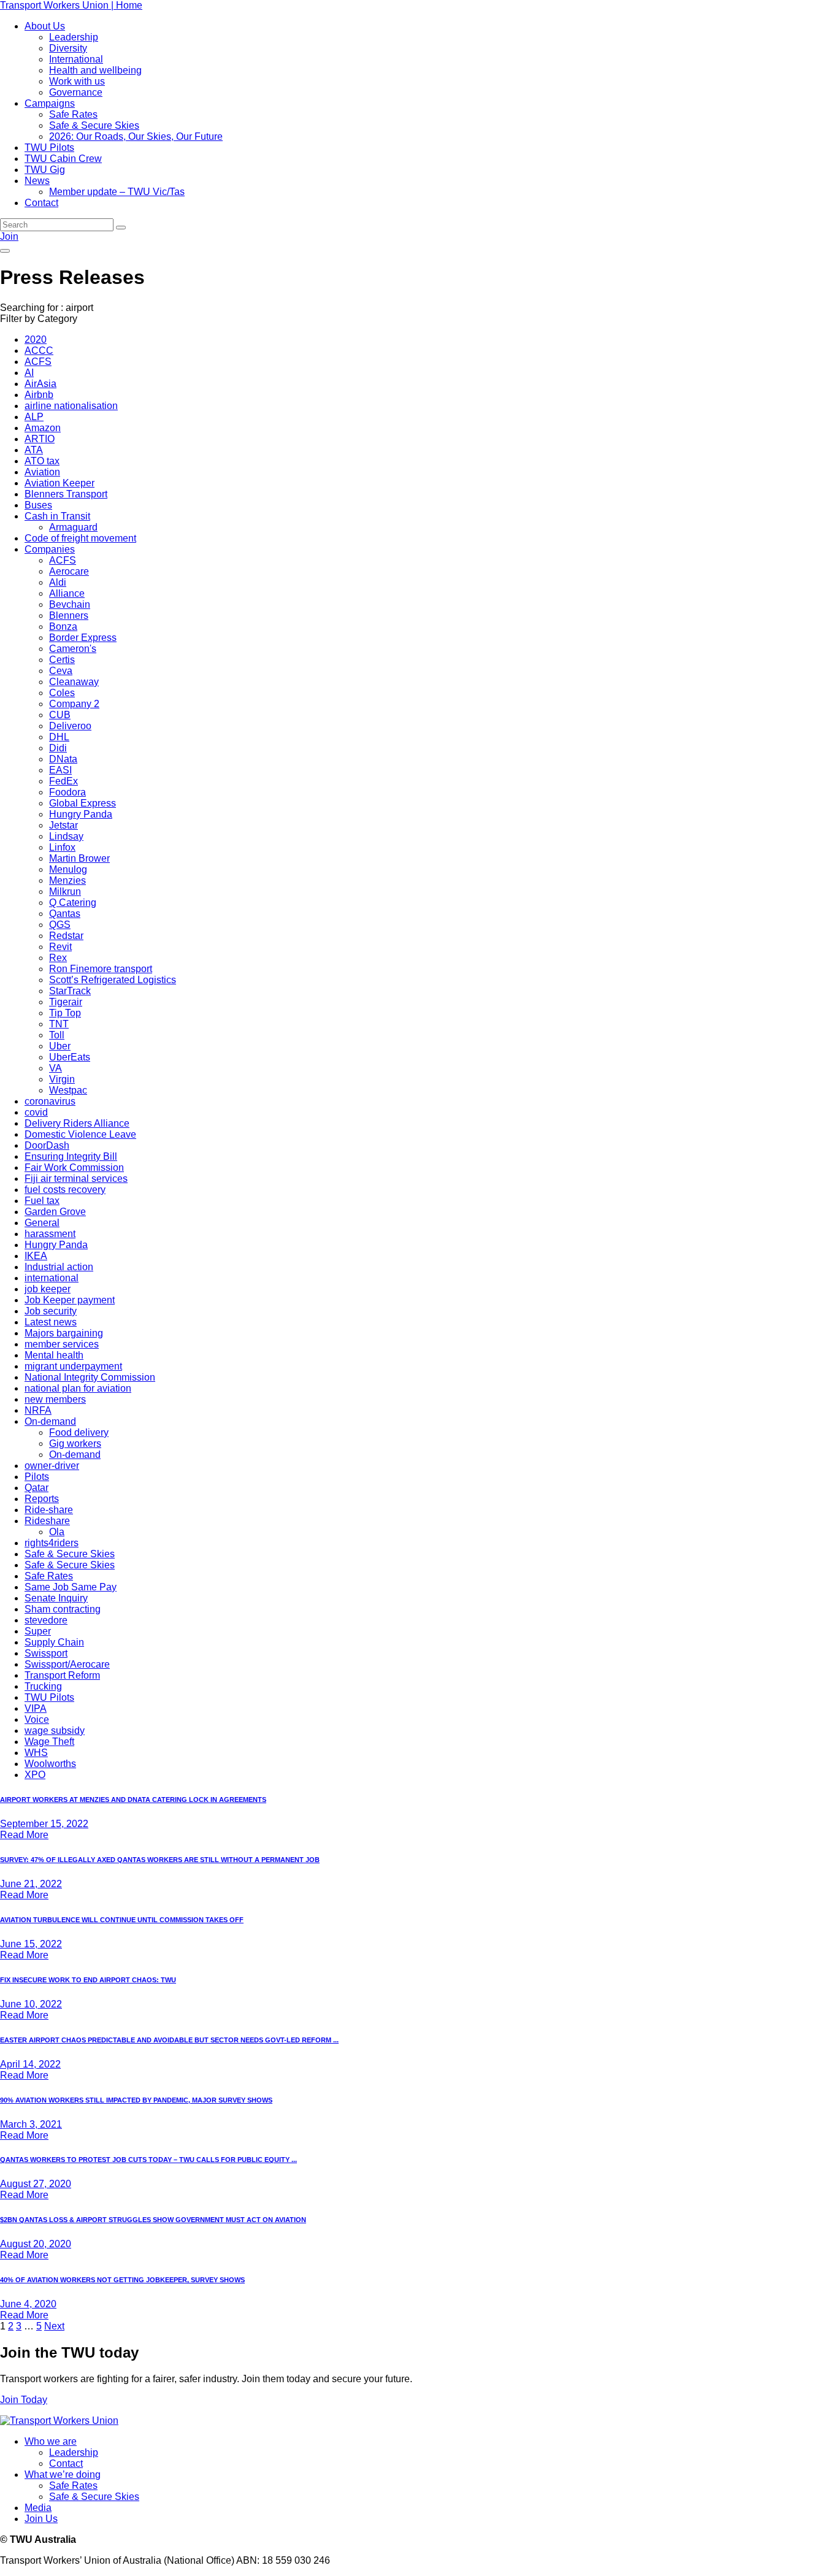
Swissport (46, 1653)
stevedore (46, 1620)
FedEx (63, 781)
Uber (60, 1046)
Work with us (77, 81)
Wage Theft (49, 1742)
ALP (34, 417)
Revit (60, 947)
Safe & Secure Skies (94, 125)
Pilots (37, 1477)
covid (36, 1112)
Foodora (67, 792)
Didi (58, 748)
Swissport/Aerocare (67, 1664)
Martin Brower (79, 858)
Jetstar (63, 825)
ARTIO (40, 439)
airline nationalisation (71, 406)
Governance (76, 92)
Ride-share (49, 1510)
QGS (60, 925)
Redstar (66, 936)
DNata (63, 759)
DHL (59, 737)
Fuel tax (42, 1201)
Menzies (67, 880)
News (37, 181)
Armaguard (73, 527)
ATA (34, 450)
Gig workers (75, 1443)
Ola (57, 1532)
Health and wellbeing (95, 70)
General (42, 1223)
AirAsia (40, 384)
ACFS (38, 362)
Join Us (41, 2519)
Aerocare (69, 571)
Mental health (54, 1355)
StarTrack (70, 991)
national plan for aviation (78, 1388)
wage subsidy (55, 1731)
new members (55, 1399)
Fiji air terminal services (76, 1179)
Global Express (83, 803)
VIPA (36, 1708)
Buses (38, 505)
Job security (51, 1311)
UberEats (70, 1057)
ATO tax (42, 461)
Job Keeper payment (70, 1300)
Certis (62, 660)
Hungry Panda (81, 814)
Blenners (69, 615)
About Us (45, 26)
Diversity (68, 48)
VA (56, 1068)
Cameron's (73, 649)
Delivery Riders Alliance (77, 1123)
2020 (36, 339)
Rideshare (47, 1521)
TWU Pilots (49, 148)
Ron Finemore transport (101, 969)
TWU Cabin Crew (63, 159)
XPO (35, 1775)
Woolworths (50, 1764)
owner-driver (52, 1466)
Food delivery (79, 1432)
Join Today (24, 2400)
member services (62, 1344)
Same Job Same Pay (71, 1587)
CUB (60, 715)
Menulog (68, 869)
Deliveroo (70, 726)
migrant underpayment (73, 1366)
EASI (60, 770)
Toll (57, 1035)
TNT (59, 1024)
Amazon (43, 428)
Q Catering (73, 903)
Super (38, 1631)
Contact (41, 203)
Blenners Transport (66, 494)
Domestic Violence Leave (80, 1134)
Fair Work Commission (74, 1167)
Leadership (74, 37)
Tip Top (65, 1013)
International (76, 59)
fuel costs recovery (65, 1190)
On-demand (50, 1421)
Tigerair (66, 1002)
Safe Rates (73, 114)
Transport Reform (62, 1675)
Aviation (42, 472)
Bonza (63, 627)
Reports (42, 1499)
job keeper (48, 1289)
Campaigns (50, 103)
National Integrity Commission (90, 1377)
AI (29, 373)
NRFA (38, 1410)
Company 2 (74, 704)
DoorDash (47, 1145)
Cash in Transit (57, 516)
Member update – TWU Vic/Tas (117, 192)
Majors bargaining (64, 1333)
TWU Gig (45, 170)
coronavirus (50, 1101)
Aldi (58, 582)
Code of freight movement (80, 538)
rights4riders (52, 1543)
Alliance (67, 593)
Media (38, 2508)
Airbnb (39, 395)
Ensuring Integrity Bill (71, 1156)
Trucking (43, 1686)
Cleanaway (74, 682)
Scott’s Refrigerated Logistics (113, 980)
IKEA (36, 1256)
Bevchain (70, 604)
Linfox (62, 847)
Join (9, 236)
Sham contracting (63, 1609)
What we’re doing (63, 2474)
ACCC (39, 351)
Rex (58, 958)
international (52, 1278)
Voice (37, 1719)
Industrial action (59, 1267)
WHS (36, 1753)
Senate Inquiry (56, 1598)
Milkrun (65, 891)
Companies (50, 549)
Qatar (37, 1488)
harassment (50, 1234)
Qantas (65, 914)
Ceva (61, 671)
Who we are (51, 2441)
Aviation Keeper (60, 483)
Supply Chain (54, 1642)
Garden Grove (55, 1212)
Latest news (51, 1322)
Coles (62, 693)
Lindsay (66, 836)
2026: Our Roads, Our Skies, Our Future (136, 136)
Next (54, 2326)
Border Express (83, 638)
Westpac (68, 1090)
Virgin (62, 1079)
